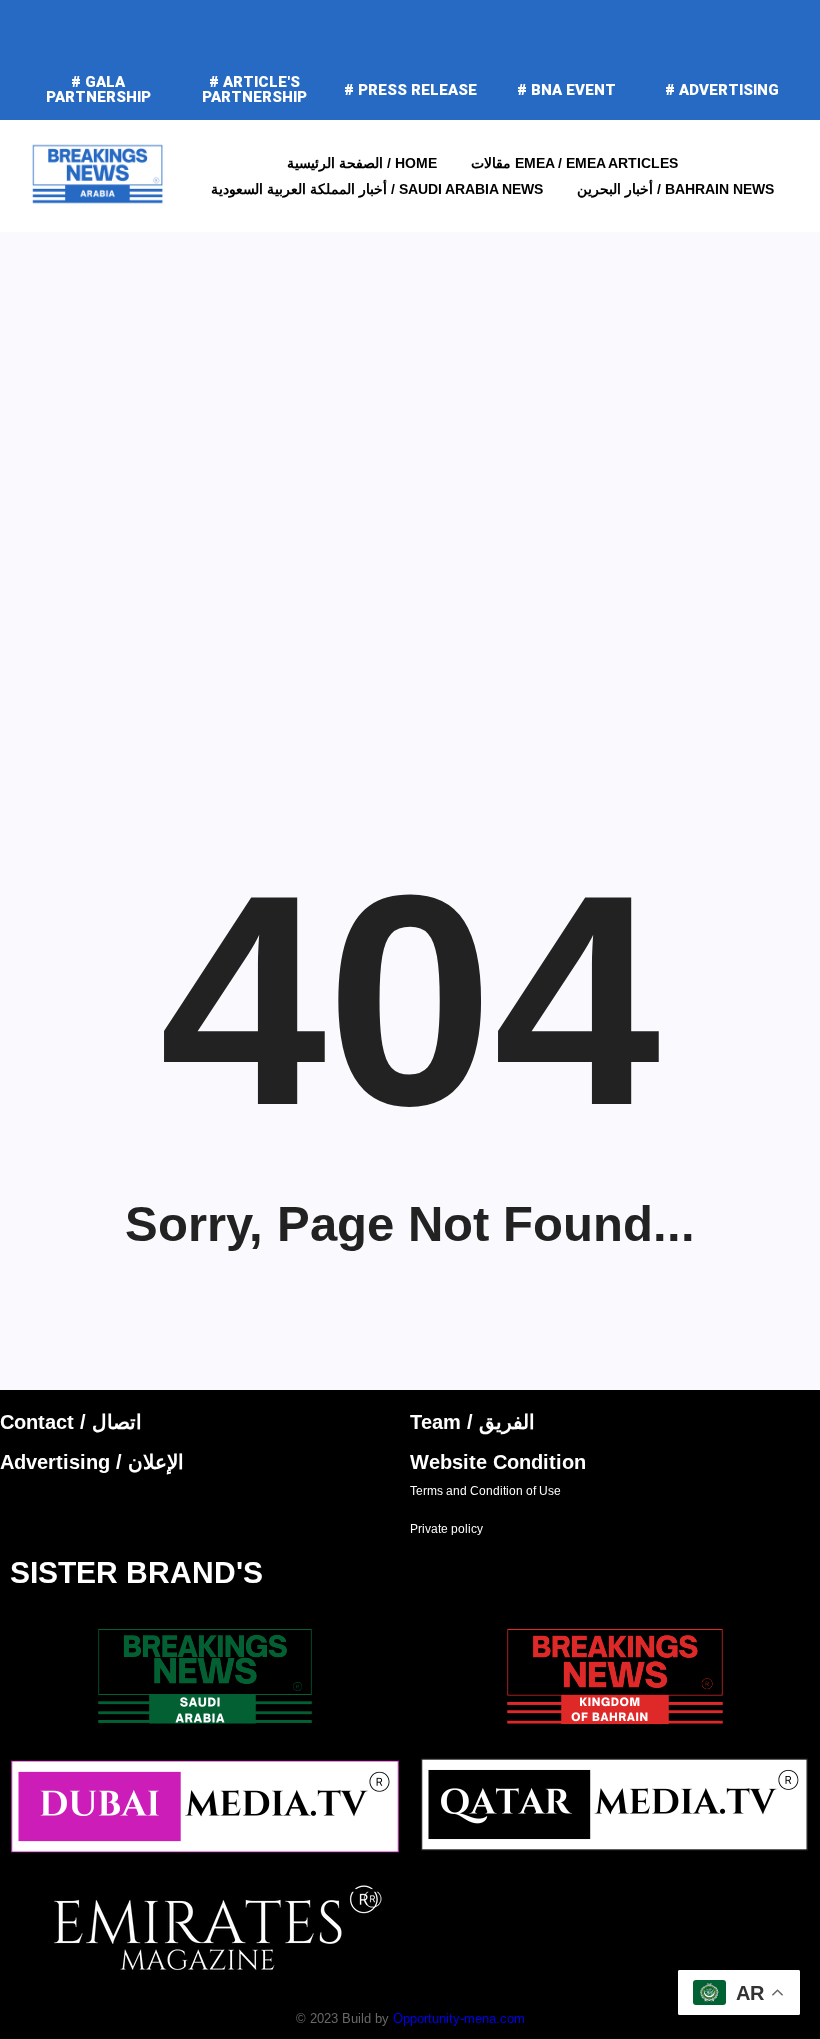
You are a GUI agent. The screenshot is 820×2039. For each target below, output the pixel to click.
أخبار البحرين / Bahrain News (675, 189)
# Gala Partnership (98, 89)
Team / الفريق (472, 1422)
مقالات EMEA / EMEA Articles (574, 163)
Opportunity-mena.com (459, 2018)
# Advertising (722, 90)
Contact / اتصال (71, 1422)
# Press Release (410, 90)
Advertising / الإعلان (92, 1462)
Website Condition (498, 1462)
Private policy (446, 1529)
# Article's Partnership (254, 89)
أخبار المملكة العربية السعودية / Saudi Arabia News (377, 189)
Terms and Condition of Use (485, 1491)
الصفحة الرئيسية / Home (362, 163)
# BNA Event (566, 90)
